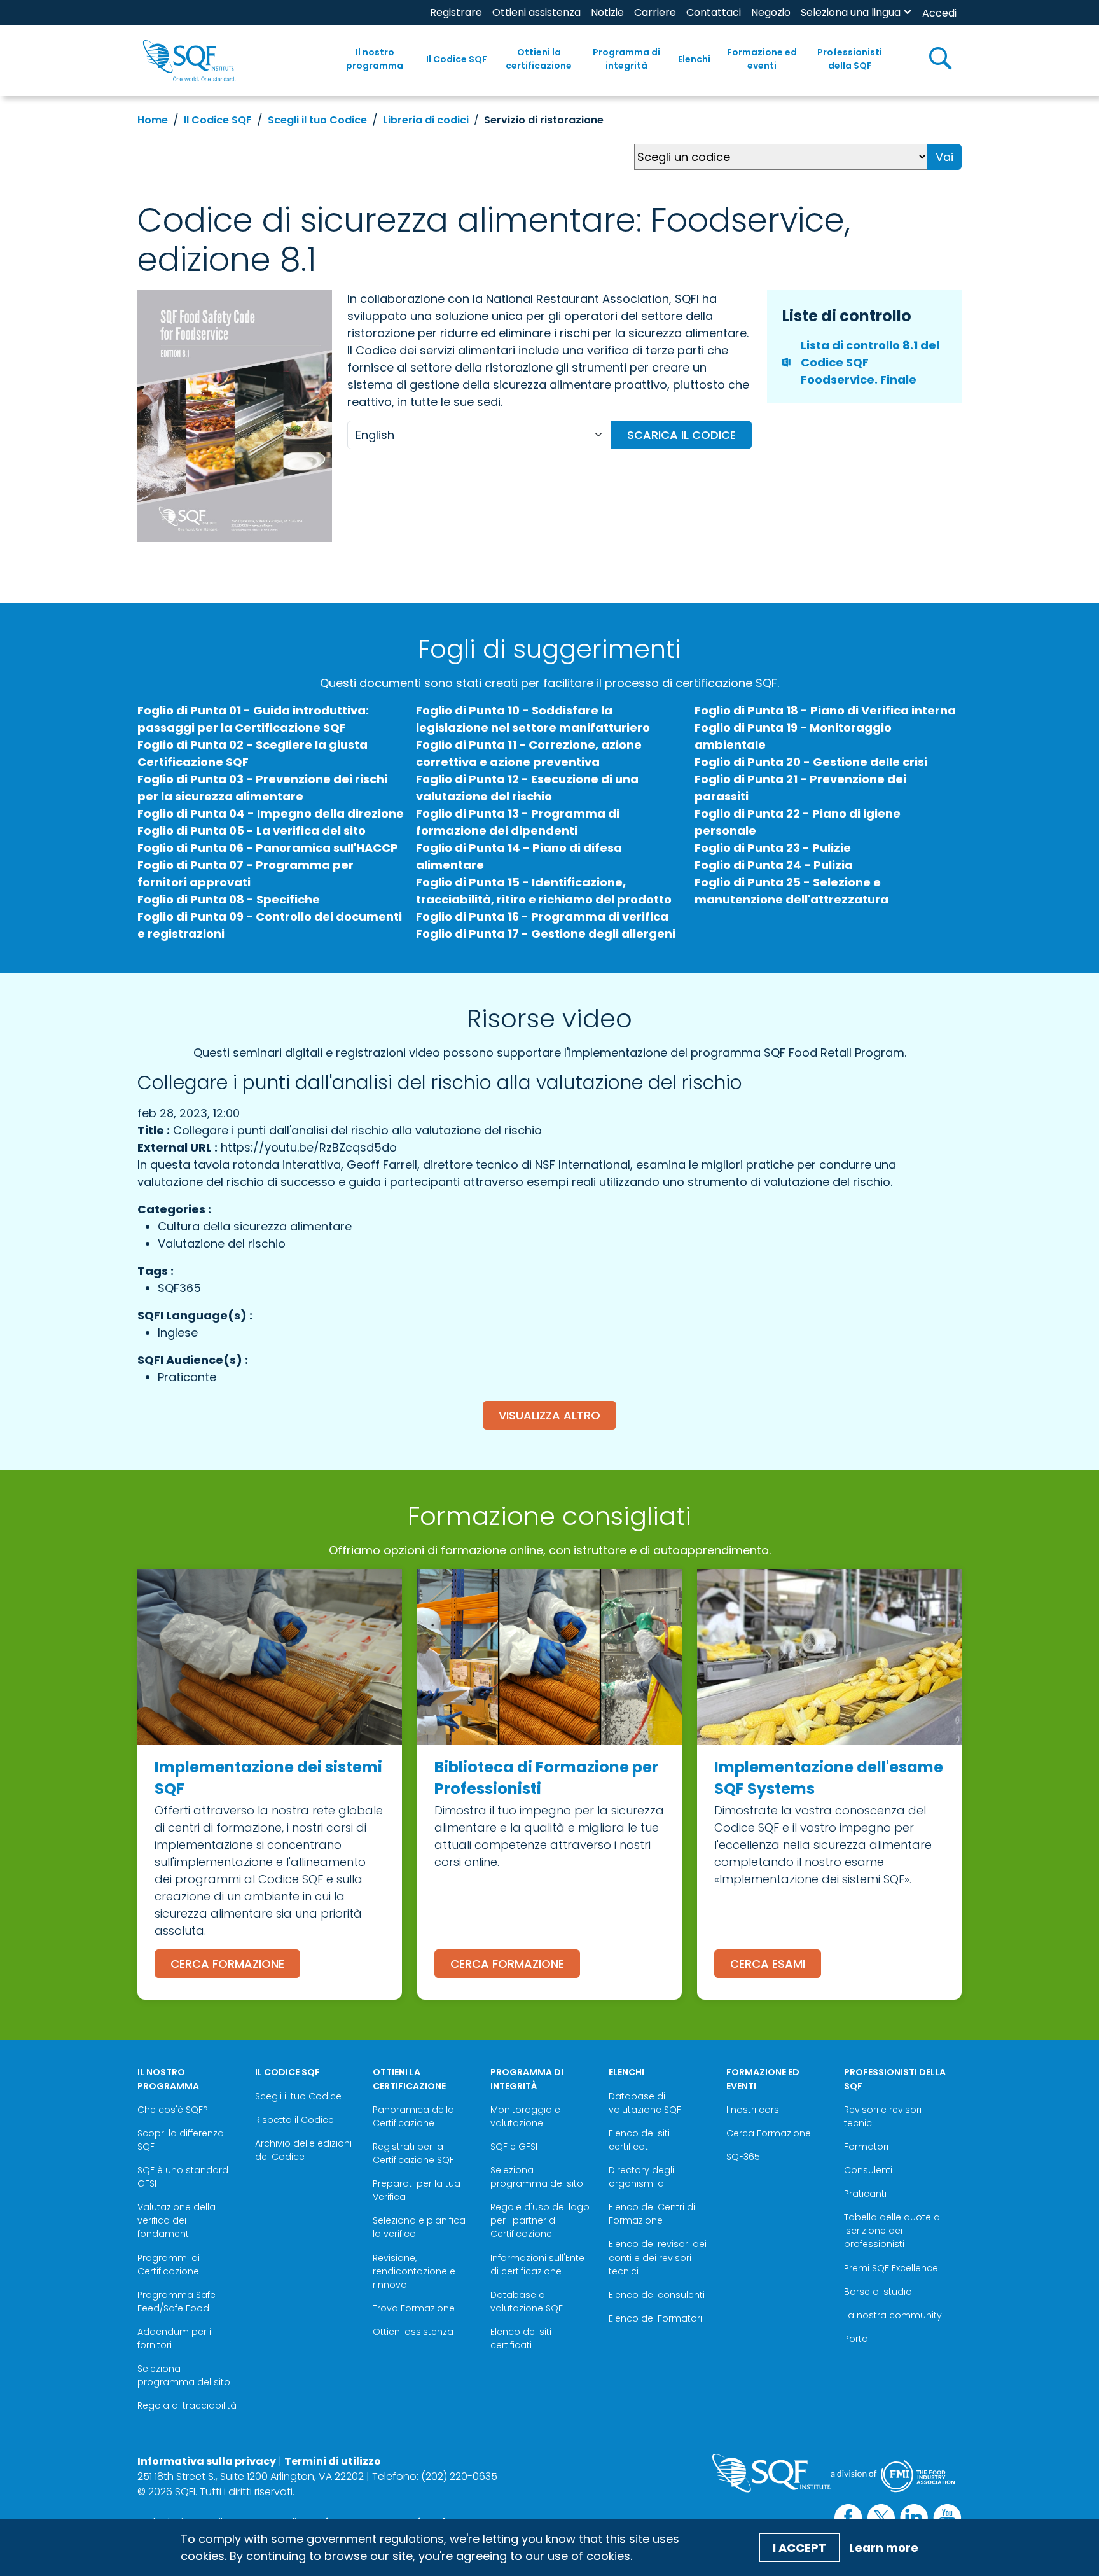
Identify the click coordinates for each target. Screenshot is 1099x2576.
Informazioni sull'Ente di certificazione (537, 2265)
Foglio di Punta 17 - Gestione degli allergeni (546, 934)
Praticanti (865, 2194)
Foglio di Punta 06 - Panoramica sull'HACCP (268, 848)
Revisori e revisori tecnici (883, 2116)
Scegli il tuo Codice (317, 120)
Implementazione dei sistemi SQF (268, 1778)
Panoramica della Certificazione (413, 2116)
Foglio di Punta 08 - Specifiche (229, 899)
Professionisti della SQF (850, 59)
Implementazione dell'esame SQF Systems (829, 1778)
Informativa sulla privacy (207, 2461)
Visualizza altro (549, 1415)
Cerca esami (768, 1964)
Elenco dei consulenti (657, 2295)
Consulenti (868, 2170)
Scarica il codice (681, 435)
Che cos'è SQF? (173, 2110)
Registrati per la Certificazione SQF (413, 2153)
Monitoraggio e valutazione (525, 2116)
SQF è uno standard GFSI (183, 2177)
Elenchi (694, 59)
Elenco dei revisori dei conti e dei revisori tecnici (658, 2257)
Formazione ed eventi (762, 59)
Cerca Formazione (227, 1964)
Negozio (771, 12)
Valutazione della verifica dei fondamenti (176, 2220)
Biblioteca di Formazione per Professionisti (546, 1778)
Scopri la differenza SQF (181, 2140)
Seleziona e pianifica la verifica (419, 2227)
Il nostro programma (375, 59)
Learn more (884, 2548)
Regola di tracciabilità (187, 2405)
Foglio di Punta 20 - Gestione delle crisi (811, 762)
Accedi (939, 13)
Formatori (866, 2147)
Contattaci (714, 12)
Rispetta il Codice (294, 2120)
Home (153, 120)
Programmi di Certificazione (169, 2265)
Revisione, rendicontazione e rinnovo (414, 2271)
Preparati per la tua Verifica (417, 2190)
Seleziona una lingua (851, 12)
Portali (858, 2339)
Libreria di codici (426, 120)
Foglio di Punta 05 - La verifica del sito (252, 831)
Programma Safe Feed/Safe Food (176, 2301)
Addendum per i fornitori (174, 2338)
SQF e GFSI (514, 2147)
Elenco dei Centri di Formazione (652, 2214)
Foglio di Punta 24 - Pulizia (774, 865)
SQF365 (743, 2157)
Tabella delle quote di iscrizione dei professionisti (893, 2231)
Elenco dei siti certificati (521, 2338)
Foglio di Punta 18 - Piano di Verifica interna (825, 710)
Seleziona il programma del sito (184, 2375)
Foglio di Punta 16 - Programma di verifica (542, 916)
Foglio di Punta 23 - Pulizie (773, 848)
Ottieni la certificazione (539, 59)
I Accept (799, 2548)
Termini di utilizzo (333, 2461)
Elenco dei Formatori (655, 2318)
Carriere (655, 12)
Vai (944, 157)
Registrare (456, 12)
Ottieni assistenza (536, 12)
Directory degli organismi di (641, 2177)
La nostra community (893, 2315)
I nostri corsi (754, 2110)
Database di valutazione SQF (527, 2301)
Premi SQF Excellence (891, 2268)
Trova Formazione (414, 2308)
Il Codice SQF (457, 59)
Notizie (607, 12)
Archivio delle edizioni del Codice (303, 2150)
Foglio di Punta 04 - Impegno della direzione (271, 813)
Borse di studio (878, 2292)
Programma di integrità (626, 59)
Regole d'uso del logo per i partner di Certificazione (540, 2220)
